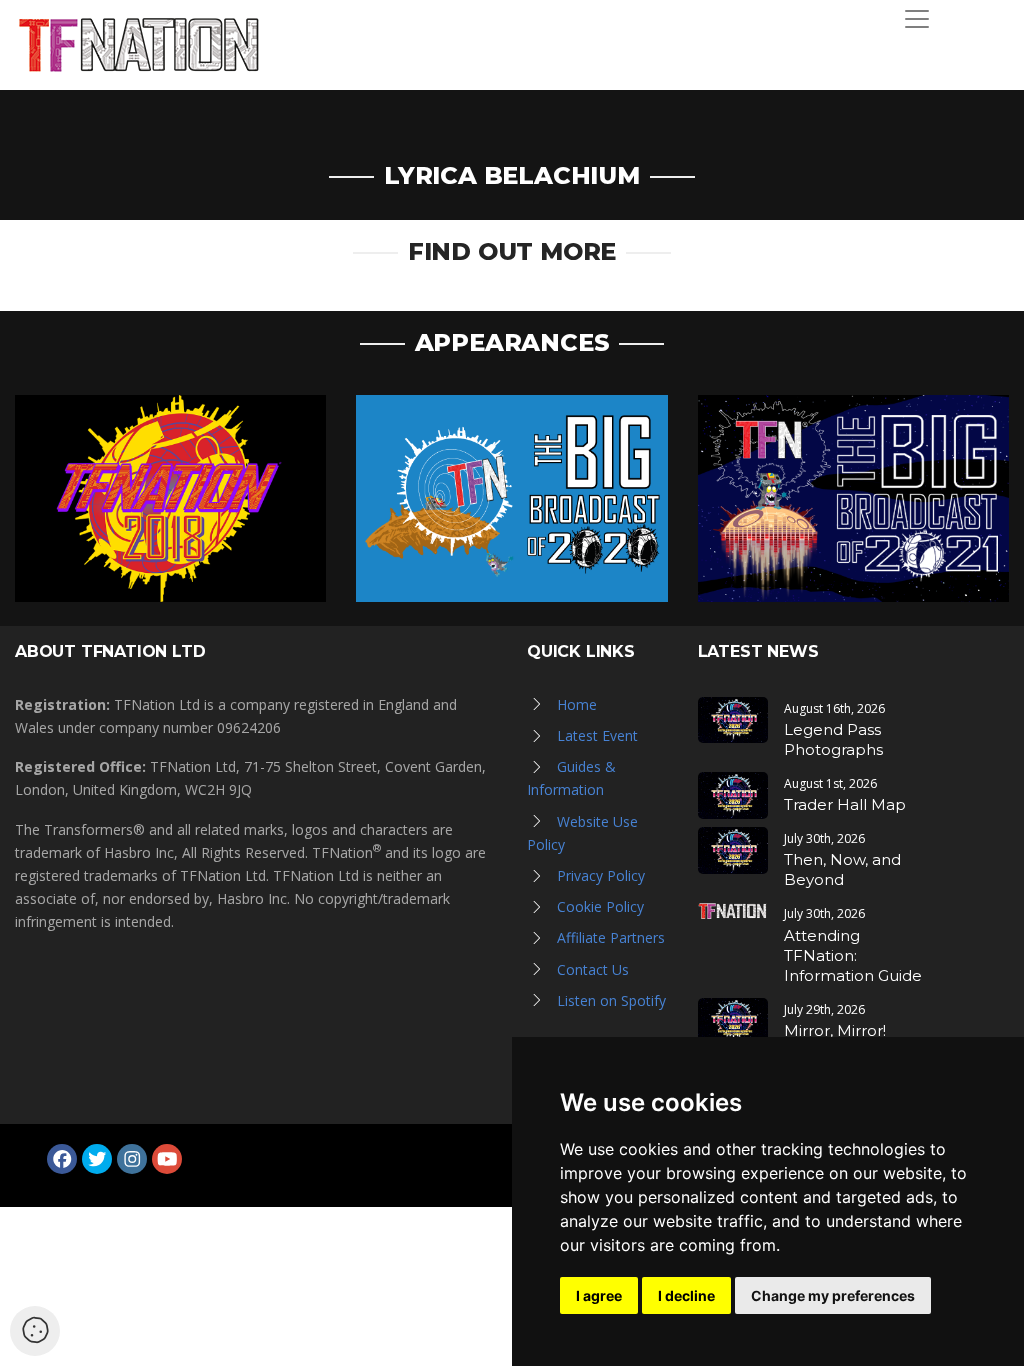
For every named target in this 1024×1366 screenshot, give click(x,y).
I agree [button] (599, 1295)
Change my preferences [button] (833, 1295)
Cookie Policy (600, 906)
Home (577, 704)
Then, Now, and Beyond (842, 869)
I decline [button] (686, 1295)
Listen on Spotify (611, 1000)
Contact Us (593, 969)
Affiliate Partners (611, 937)
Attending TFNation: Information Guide (853, 955)
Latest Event (597, 735)
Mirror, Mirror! (835, 1030)
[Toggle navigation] (917, 19)
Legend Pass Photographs (833, 739)
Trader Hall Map (845, 804)
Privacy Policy (601, 875)
